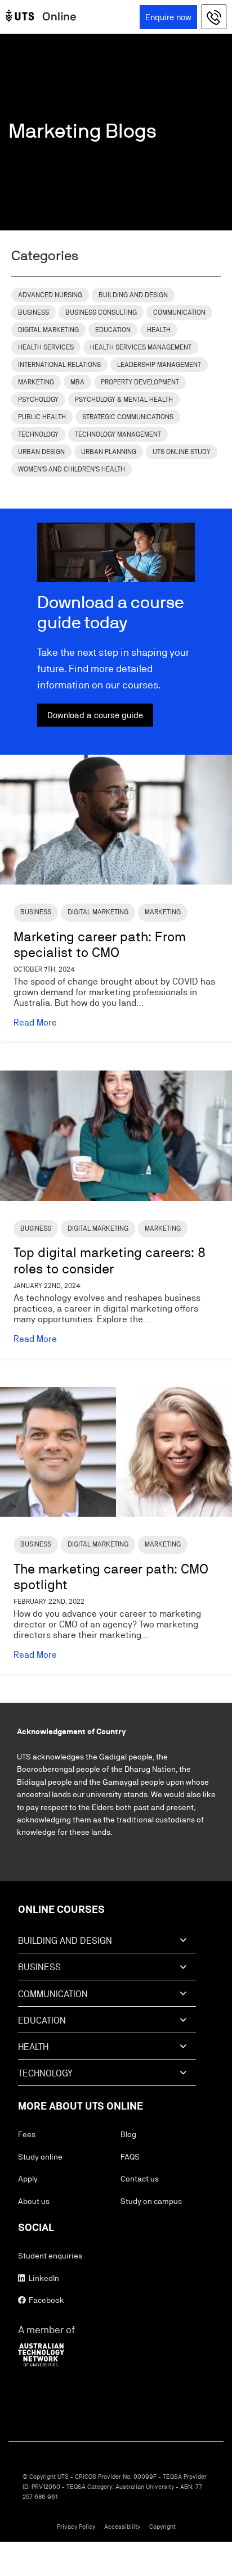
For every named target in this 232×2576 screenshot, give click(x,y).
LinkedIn (43, 2278)
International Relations (59, 365)
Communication (179, 312)
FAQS (130, 2157)
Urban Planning (109, 452)
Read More (35, 1022)
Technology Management (118, 434)
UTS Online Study (182, 452)
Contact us (140, 2179)
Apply (28, 2179)
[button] (215, 17)
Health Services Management (141, 347)
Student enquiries (50, 2256)
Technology (38, 434)
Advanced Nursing (50, 295)
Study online (40, 2157)
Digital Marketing (48, 330)
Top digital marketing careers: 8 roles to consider (110, 1260)
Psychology (38, 400)
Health (159, 330)
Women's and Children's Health (72, 469)
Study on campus (151, 2201)
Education (113, 330)
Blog (128, 2134)
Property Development (140, 382)
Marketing (36, 382)
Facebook (46, 2300)
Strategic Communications (128, 417)
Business (34, 312)
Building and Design (133, 295)
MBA (77, 382)
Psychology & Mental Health (124, 400)
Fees (27, 2134)
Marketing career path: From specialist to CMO (100, 945)
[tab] (107, 1944)
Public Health (42, 417)
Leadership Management (159, 365)
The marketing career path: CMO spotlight (111, 1577)
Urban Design (41, 452)
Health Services (46, 347)
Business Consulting (101, 312)
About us (34, 2201)
